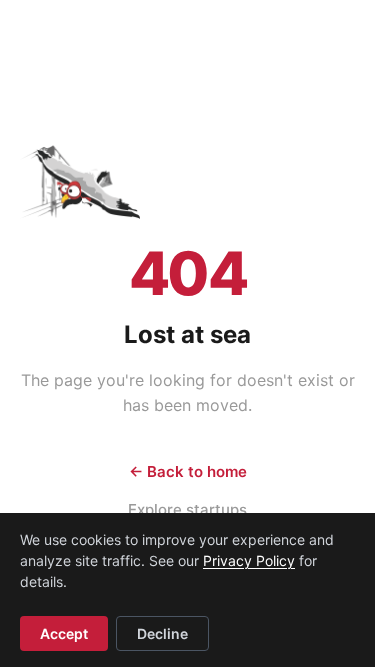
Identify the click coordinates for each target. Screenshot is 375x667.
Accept (64, 633)
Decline (162, 633)
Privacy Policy (249, 560)
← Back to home (188, 471)
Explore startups (187, 509)
